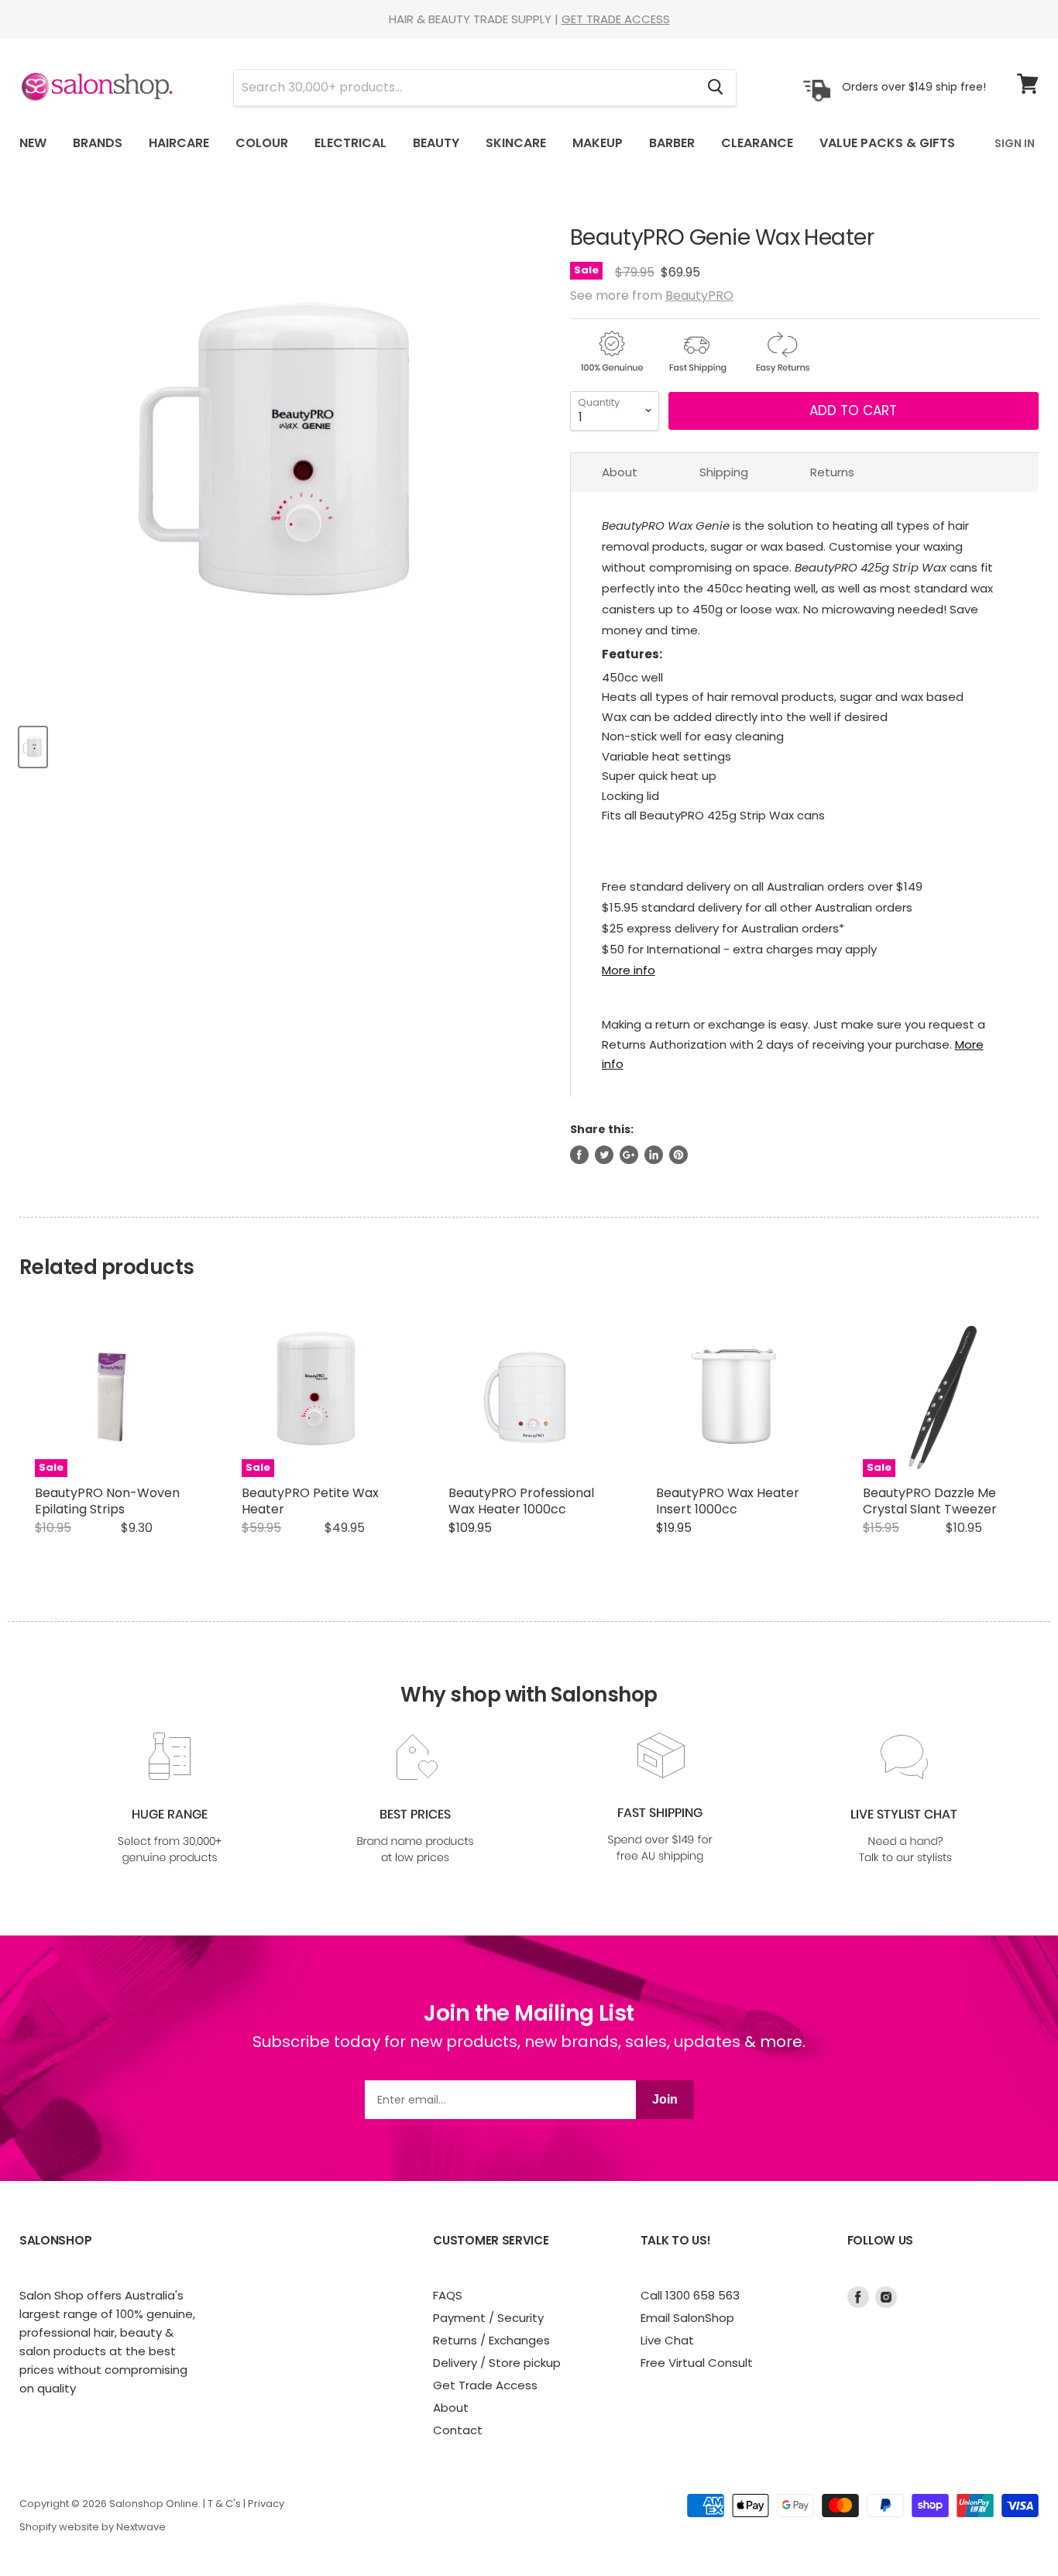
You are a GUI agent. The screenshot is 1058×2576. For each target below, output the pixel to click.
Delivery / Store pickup (497, 2363)
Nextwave (141, 2527)
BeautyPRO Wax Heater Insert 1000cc (728, 1501)
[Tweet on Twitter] (604, 1155)
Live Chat (667, 2340)
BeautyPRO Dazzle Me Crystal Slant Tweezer (930, 1501)
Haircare (179, 143)
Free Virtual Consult (697, 2363)
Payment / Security (488, 2318)
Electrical (350, 143)
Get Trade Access (485, 2385)
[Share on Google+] (629, 1155)
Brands (98, 143)
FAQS (448, 2295)
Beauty (436, 143)
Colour (262, 143)
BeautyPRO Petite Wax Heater (310, 1501)
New (33, 143)
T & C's (224, 2504)
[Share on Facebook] (579, 1155)
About (620, 472)
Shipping (724, 472)
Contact (458, 2430)
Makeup (598, 143)
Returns (832, 472)
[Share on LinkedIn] (654, 1155)
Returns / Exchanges (491, 2340)
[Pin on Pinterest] (678, 1155)
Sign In (1015, 143)
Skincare (516, 143)
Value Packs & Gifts (887, 143)
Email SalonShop (687, 2318)
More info (629, 970)
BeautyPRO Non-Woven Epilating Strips (107, 1501)
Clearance (757, 143)
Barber (672, 143)
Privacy (266, 2504)
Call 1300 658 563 (690, 2295)
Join (665, 2099)
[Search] (715, 88)
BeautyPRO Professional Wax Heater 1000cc (521, 1501)
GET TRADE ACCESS (616, 19)
